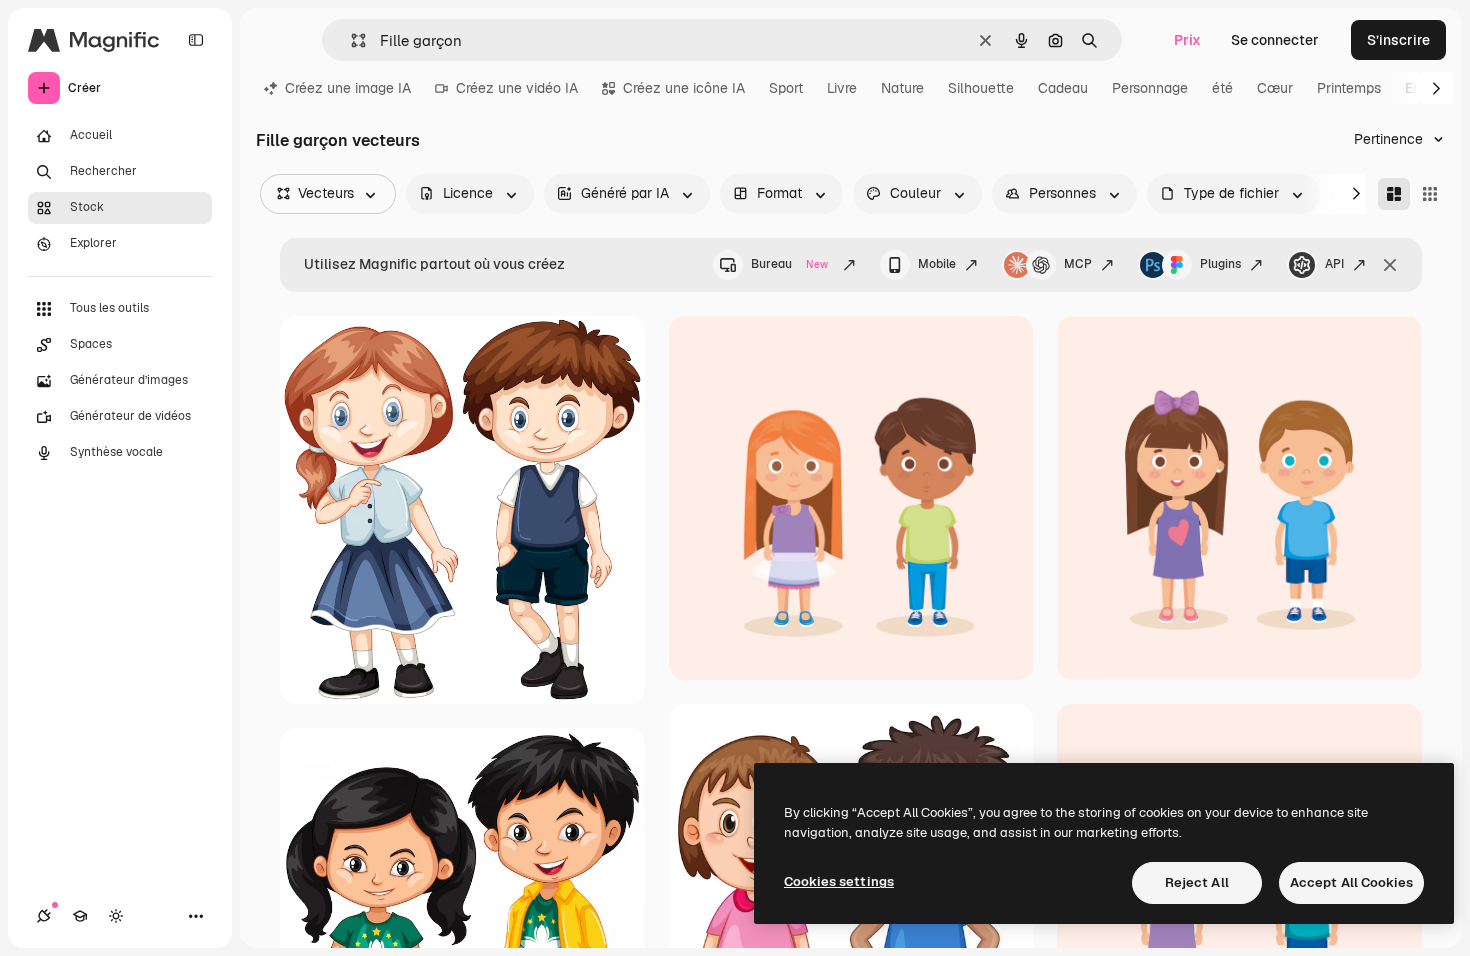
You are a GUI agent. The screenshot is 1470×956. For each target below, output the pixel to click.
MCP (1078, 264)
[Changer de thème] (116, 916)
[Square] (1430, 194)
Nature (902, 88)
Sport (786, 88)
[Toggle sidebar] (196, 40)
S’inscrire (1398, 40)
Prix (1187, 40)
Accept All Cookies (1351, 882)
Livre (842, 88)
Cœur (1275, 88)
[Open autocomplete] (350, 40)
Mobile (937, 264)
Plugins (1220, 264)
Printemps (1349, 88)
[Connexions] (44, 916)
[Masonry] (1394, 194)
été (1222, 88)
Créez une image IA (348, 88)
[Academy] (80, 916)
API (1334, 264)
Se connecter (1275, 40)
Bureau (789, 264)
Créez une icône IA (684, 88)
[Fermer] (1390, 265)
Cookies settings (839, 881)
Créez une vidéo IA (517, 88)
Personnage (1150, 88)
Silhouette (981, 88)
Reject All (1197, 882)
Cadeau (1063, 88)
